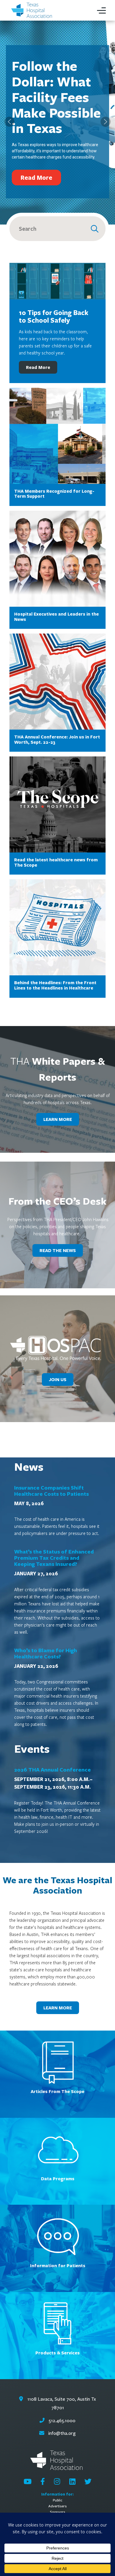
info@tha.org (62, 2433)
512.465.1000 (61, 2421)
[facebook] (43, 2481)
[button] (9, 122)
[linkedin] (72, 2481)
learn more (58, 1119)
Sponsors (57, 2512)
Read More (38, 367)
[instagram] (57, 2481)
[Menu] (101, 10)
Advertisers (57, 2506)
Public (57, 2500)
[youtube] (28, 2481)
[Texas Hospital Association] (32, 10)
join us (58, 1379)
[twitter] (88, 2481)
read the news (58, 1250)
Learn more (58, 2008)
